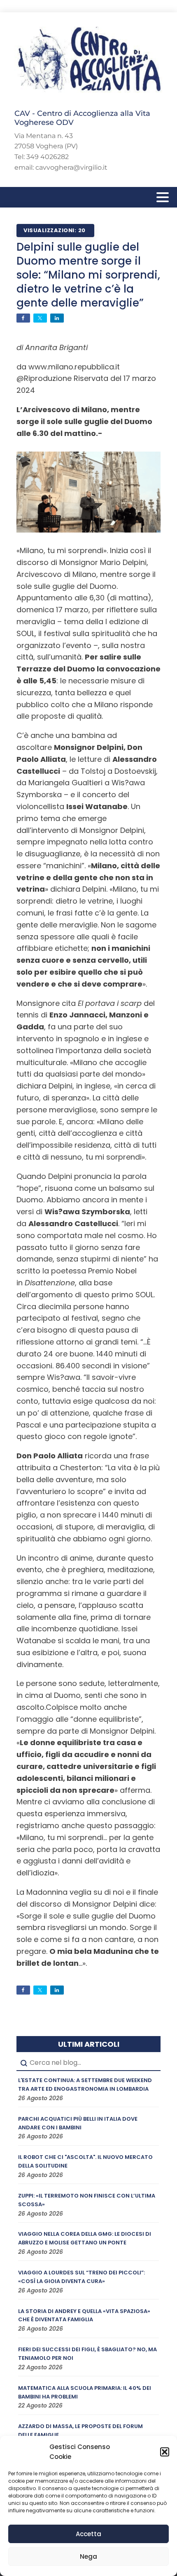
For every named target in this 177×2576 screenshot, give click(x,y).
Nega (88, 2556)
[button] (165, 2452)
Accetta (88, 2534)
